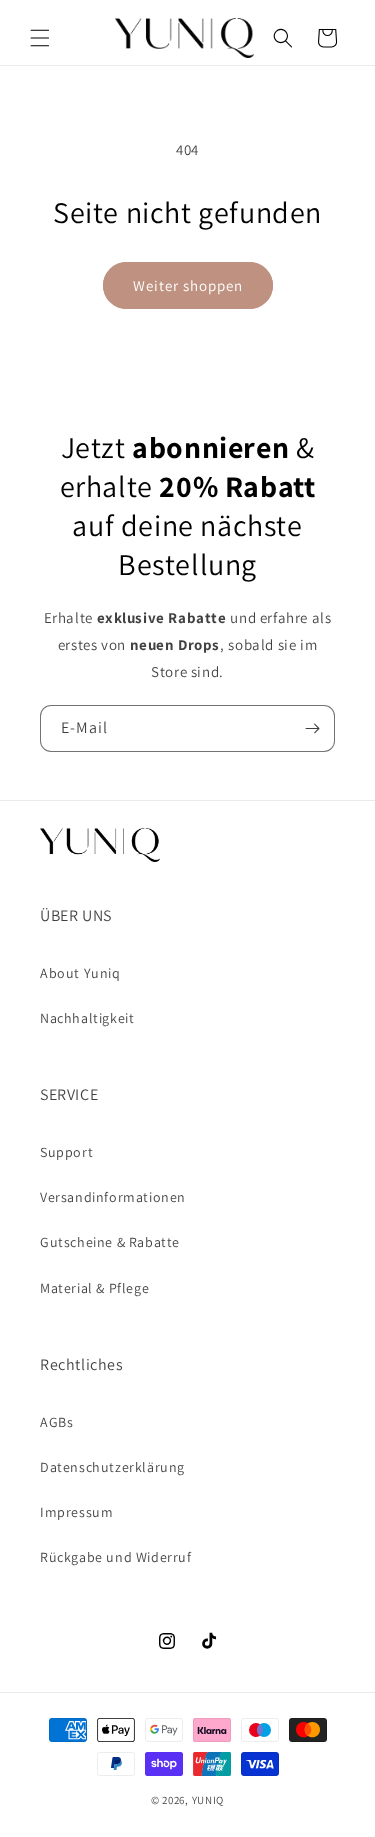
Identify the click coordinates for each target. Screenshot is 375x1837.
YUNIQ (208, 1800)
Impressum (76, 1512)
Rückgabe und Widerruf (116, 1557)
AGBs (56, 1422)
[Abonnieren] (312, 728)
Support (66, 1152)
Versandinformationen (113, 1197)
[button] (40, 38)
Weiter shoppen (188, 285)
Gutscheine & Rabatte (110, 1242)
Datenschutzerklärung (112, 1467)
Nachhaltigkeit (87, 1018)
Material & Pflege (94, 1288)
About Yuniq (80, 973)
